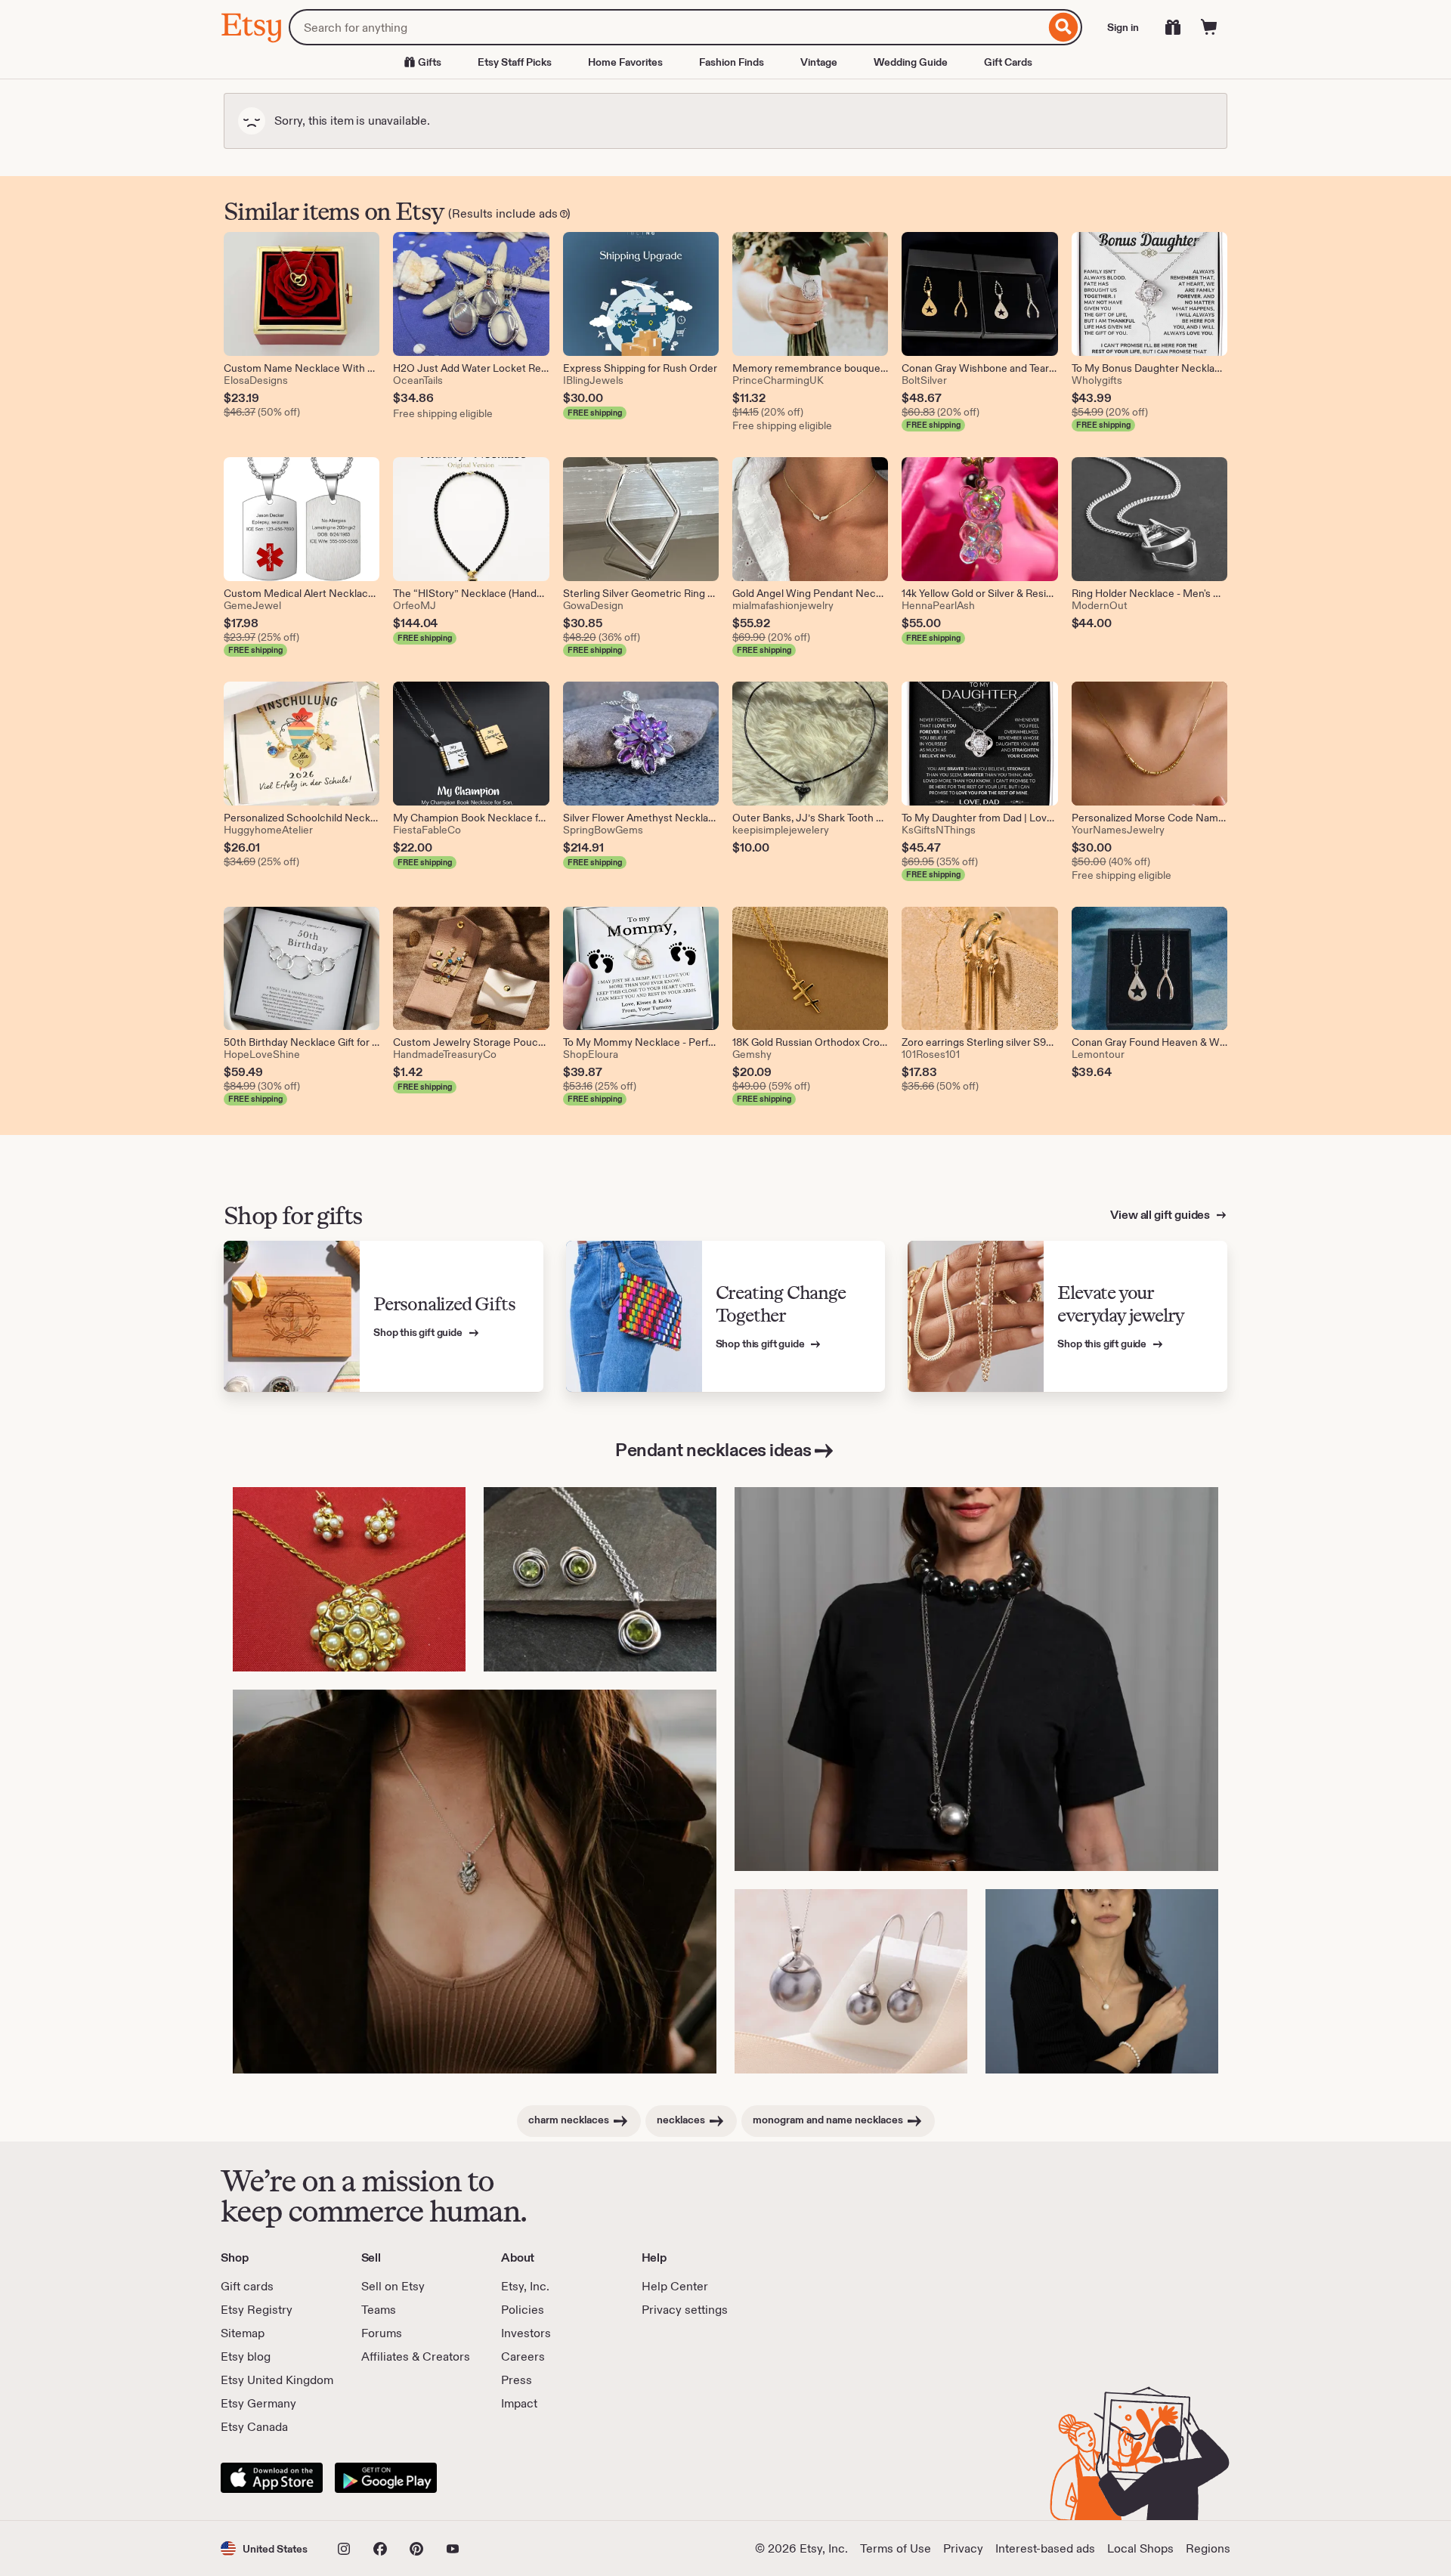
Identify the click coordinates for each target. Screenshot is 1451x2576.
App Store (272, 2478)
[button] (264, 2548)
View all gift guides (1161, 1215)
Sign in (1123, 27)
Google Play (386, 2478)
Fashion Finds (732, 62)
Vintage (819, 62)
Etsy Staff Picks (515, 62)
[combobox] (667, 27)
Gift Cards (1008, 62)
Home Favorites (625, 62)
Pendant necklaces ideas (713, 1450)
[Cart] (1209, 27)
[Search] (1064, 27)
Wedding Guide (911, 62)
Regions (1208, 2548)
